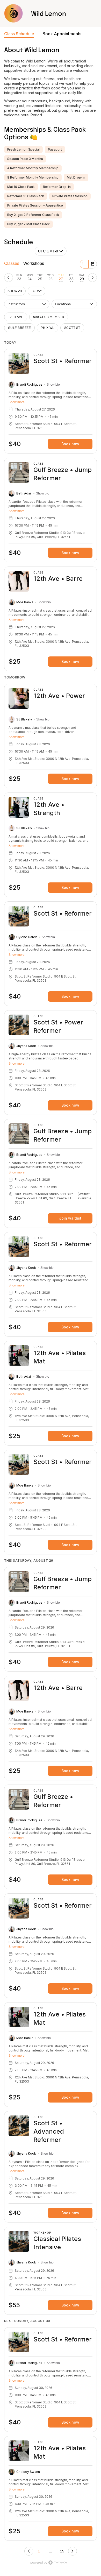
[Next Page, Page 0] (73, 2551)
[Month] (92, 264)
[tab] (19, 278)
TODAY (37, 291)
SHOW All (15, 291)
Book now (70, 444)
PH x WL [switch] (47, 328)
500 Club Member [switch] (49, 317)
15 (62, 2551)
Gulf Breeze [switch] (19, 328)
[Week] (84, 264)
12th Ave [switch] (16, 317)
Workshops (34, 263)
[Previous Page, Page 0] (29, 2551)
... (51, 2551)
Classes (12, 263)
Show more (17, 402)
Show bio (53, 385)
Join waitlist (70, 1218)
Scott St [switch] (72, 328)
